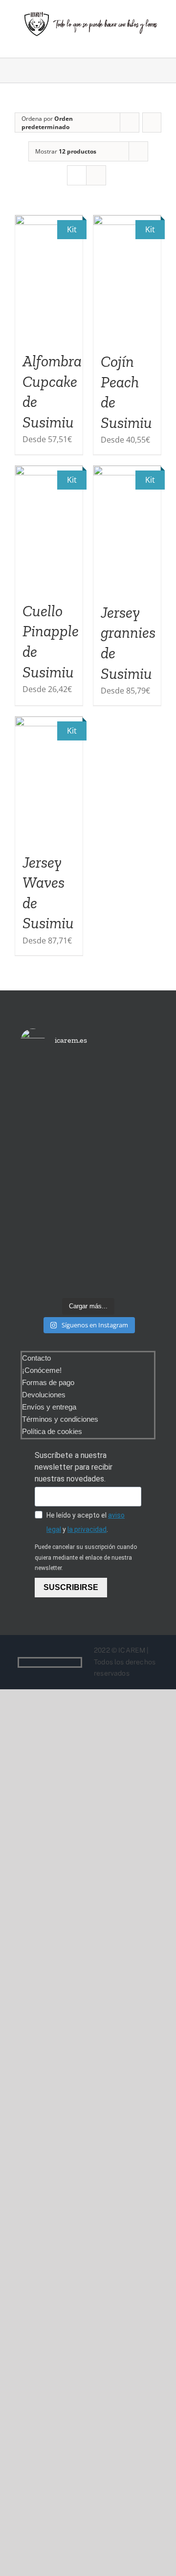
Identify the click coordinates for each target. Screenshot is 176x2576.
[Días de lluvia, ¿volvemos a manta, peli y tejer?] (41, 1100)
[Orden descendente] (152, 123)
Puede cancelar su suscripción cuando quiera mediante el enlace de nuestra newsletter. (86, 1557)
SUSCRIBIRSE (71, 1587)
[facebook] (62, 1662)
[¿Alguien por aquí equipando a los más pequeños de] (88, 1121)
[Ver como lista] (96, 175)
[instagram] (78, 1662)
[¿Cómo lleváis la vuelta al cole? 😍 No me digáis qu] (135, 1177)
